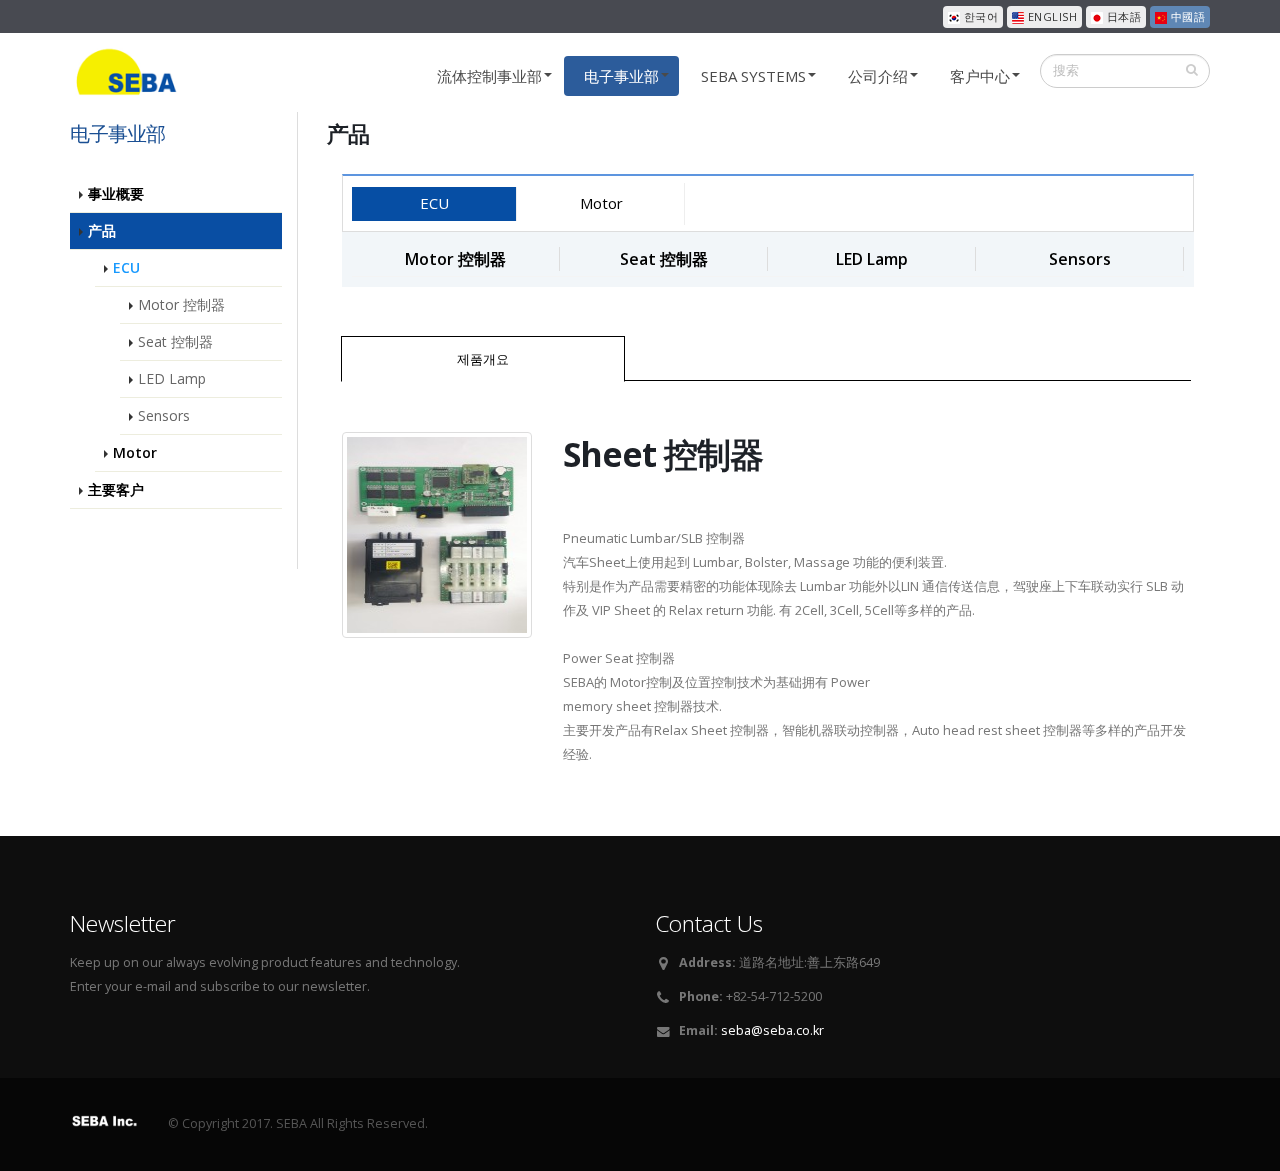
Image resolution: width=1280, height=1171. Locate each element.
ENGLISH (1050, 16)
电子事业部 (621, 76)
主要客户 (116, 489)
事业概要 (116, 193)
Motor (601, 203)
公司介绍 (878, 76)
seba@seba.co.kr (772, 1030)
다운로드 (908, 358)
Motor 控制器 (181, 304)
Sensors (164, 415)
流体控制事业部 (489, 76)
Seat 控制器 (175, 341)
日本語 (1122, 16)
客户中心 (980, 76)
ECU (434, 203)
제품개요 (483, 359)
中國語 (1186, 16)
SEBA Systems (753, 76)
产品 (102, 230)
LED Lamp (172, 378)
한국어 (979, 16)
